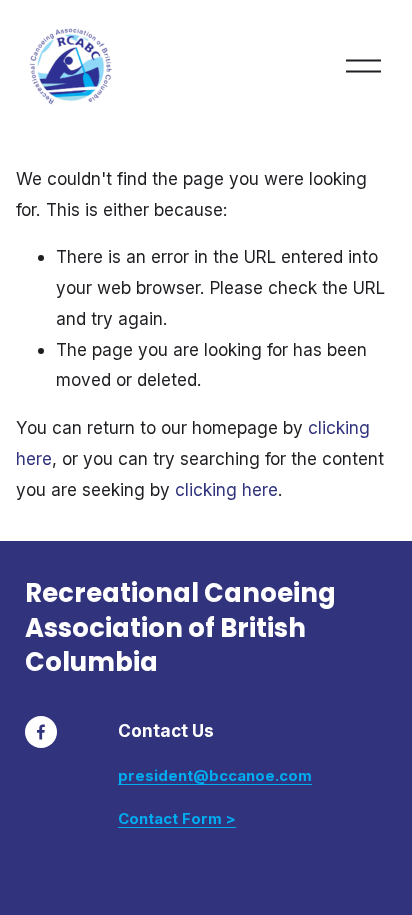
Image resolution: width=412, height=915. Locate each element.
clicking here (226, 489)
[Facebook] (41, 732)
